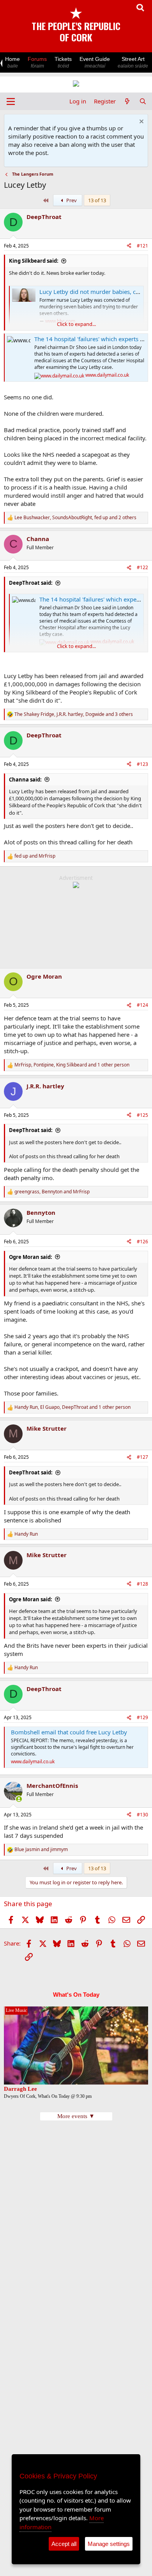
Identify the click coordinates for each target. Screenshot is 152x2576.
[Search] (143, 101)
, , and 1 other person (72, 1065)
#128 (142, 1584)
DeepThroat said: (31, 583)
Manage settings (109, 2544)
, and (52, 1192)
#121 (142, 246)
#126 (142, 1242)
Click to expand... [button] (76, 324)
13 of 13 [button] (97, 200)
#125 (142, 1115)
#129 (142, 1717)
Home (12, 62)
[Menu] (11, 101)
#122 (142, 567)
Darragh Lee (20, 2089)
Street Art (133, 62)
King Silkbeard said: (34, 261)
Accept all (64, 2544)
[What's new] (127, 101)
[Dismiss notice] (141, 122)
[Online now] (19, 1799)
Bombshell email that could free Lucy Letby (69, 1732)
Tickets (63, 62)
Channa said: (25, 780)
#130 (142, 1815)
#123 (142, 764)
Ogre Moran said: (31, 1257)
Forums (37, 62)
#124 (142, 1005)
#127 (142, 1457)
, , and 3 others (74, 714)
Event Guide (95, 62)
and (35, 856)
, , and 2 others (75, 518)
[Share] (129, 246)
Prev (71, 200)
